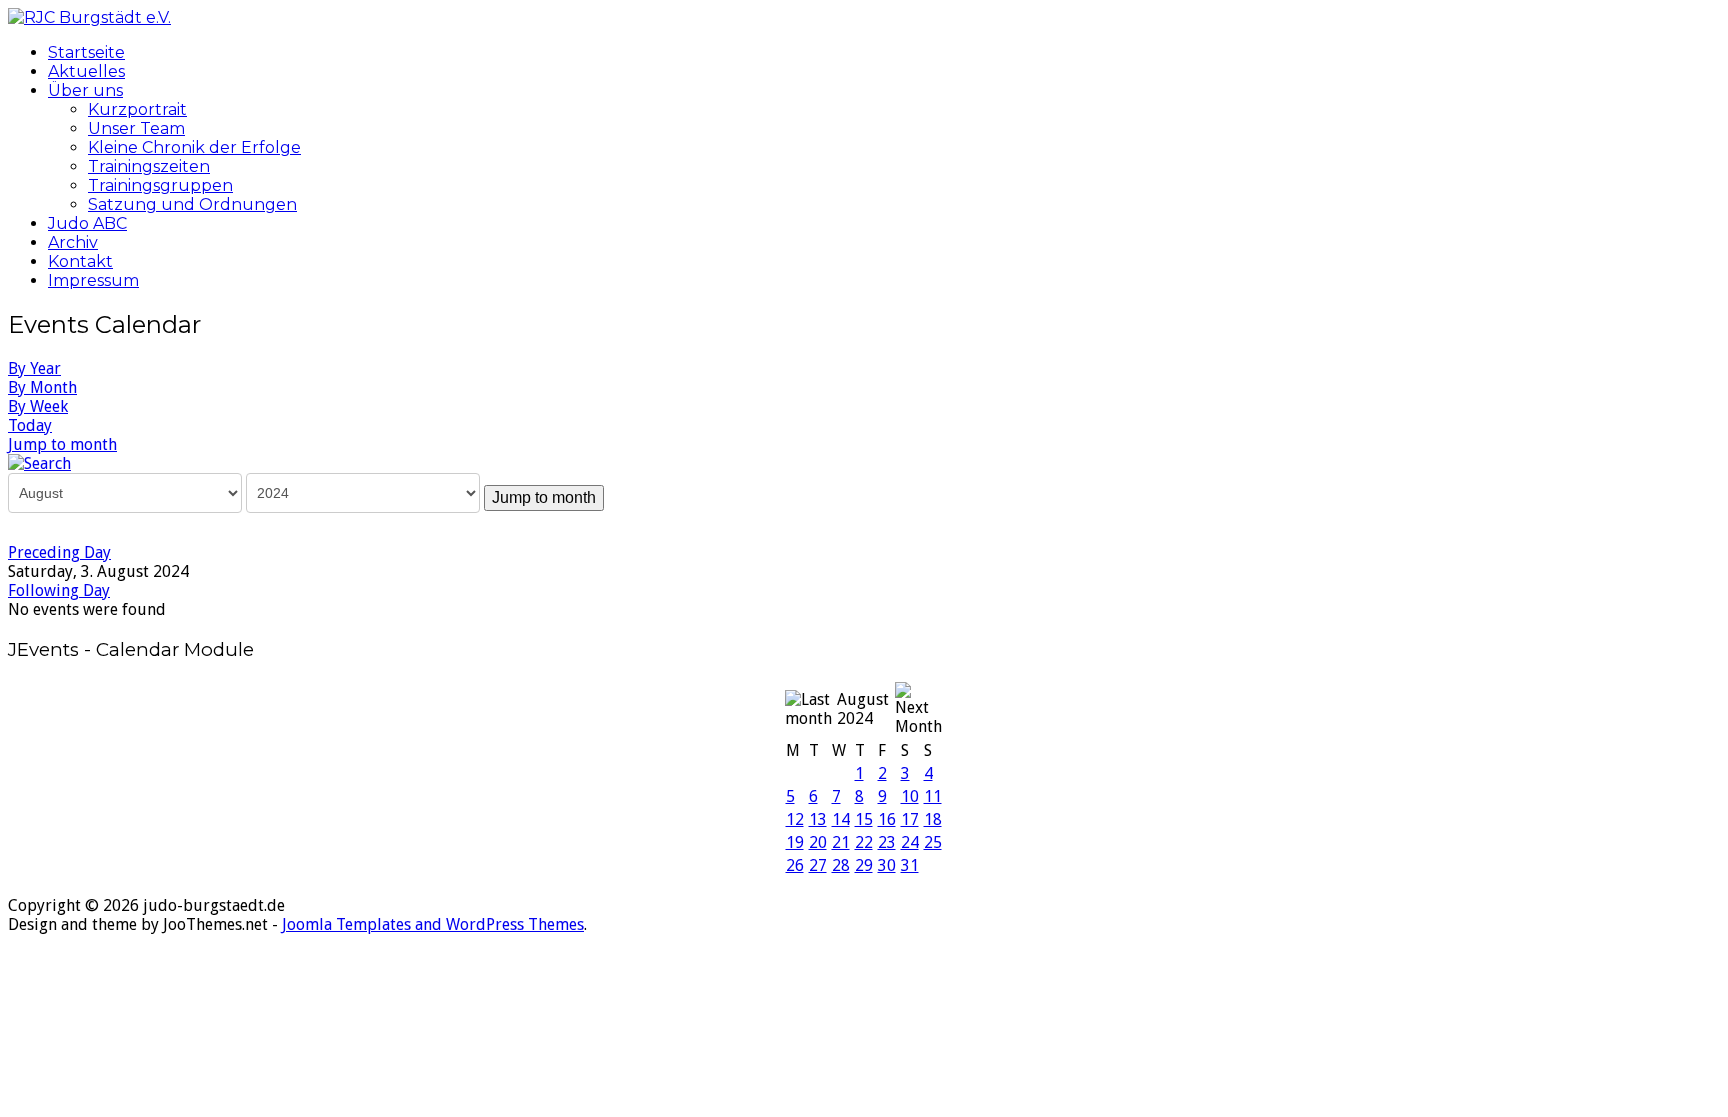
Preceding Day (59, 552)
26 (795, 865)
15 (864, 819)
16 (887, 819)
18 (933, 819)
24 (910, 842)
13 (818, 819)
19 (795, 842)
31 (910, 865)
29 (864, 865)
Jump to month (62, 444)
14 (841, 819)
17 (910, 819)
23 (887, 842)
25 (933, 842)
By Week (38, 406)
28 (841, 865)
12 (795, 819)
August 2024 (863, 709)
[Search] (39, 462)
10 (910, 796)
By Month (42, 387)
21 (841, 842)
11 (933, 796)
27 (818, 865)
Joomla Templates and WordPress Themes (433, 924)
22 (864, 842)
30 (887, 865)
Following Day (59, 590)
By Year (34, 368)
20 (818, 842)
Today (30, 425)
